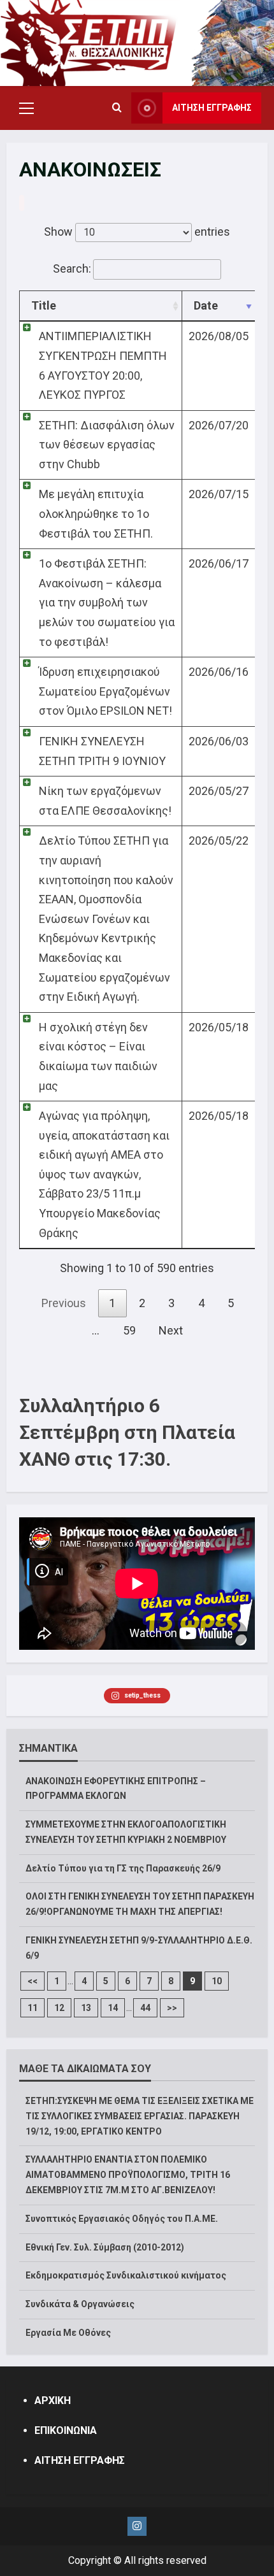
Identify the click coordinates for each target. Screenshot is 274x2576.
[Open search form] (117, 108)
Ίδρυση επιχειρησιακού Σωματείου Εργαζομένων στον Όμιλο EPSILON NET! (105, 691)
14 (113, 2008)
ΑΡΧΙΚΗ (53, 2401)
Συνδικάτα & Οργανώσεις (80, 2304)
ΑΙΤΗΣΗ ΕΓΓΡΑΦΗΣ (212, 108)
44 (145, 2008)
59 (129, 1330)
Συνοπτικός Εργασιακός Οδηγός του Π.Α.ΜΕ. (122, 2219)
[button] (26, 108)
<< (32, 1981)
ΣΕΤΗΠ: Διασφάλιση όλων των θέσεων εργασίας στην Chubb (107, 445)
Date (206, 305)
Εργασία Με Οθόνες (68, 2333)
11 (32, 2008)
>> (172, 2008)
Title (44, 305)
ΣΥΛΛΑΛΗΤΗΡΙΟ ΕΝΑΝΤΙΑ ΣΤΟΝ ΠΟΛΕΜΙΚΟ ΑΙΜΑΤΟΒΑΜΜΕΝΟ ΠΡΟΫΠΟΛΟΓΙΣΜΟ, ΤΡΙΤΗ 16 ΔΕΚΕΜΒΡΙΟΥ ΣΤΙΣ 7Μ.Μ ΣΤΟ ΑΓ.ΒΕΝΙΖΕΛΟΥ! (128, 2175)
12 (59, 2008)
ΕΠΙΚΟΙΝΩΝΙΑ (66, 2430)
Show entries (137, 232)
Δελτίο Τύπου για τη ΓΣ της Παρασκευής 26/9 (123, 1868)
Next (171, 1330)
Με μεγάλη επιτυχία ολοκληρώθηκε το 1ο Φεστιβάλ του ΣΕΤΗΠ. (96, 513)
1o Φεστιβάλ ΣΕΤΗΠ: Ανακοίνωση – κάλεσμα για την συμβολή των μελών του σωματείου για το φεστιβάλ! (107, 602)
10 (217, 1981)
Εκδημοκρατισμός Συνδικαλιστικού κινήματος (126, 2275)
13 (86, 2008)
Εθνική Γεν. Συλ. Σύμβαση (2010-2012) (105, 2247)
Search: (72, 268)
